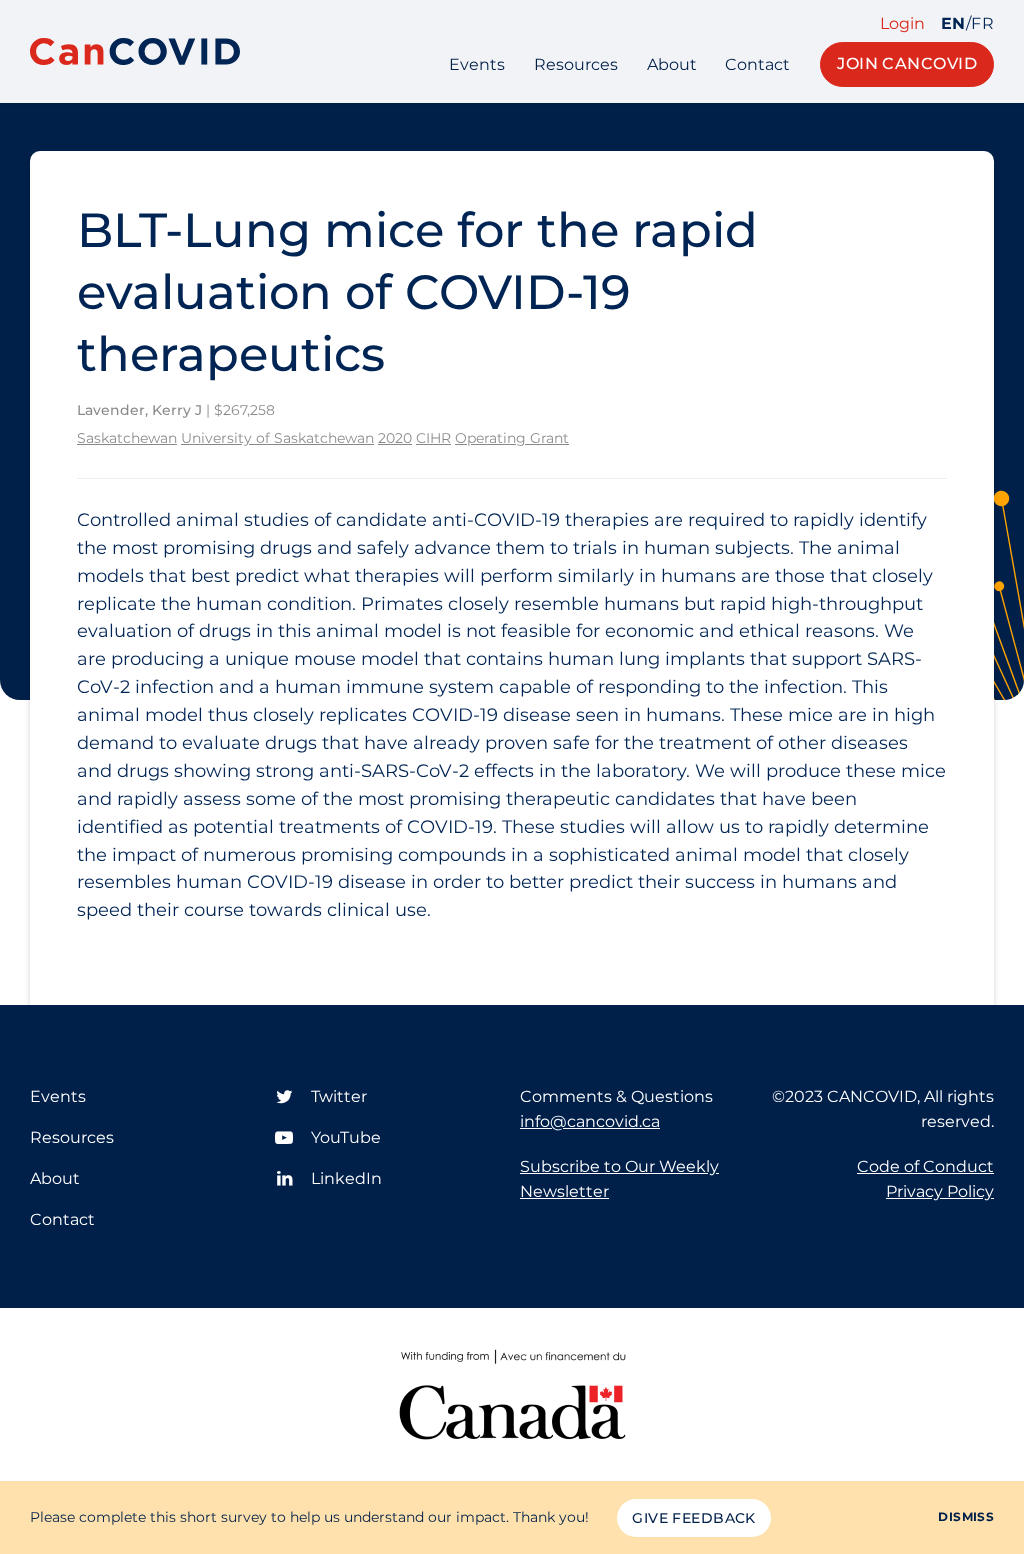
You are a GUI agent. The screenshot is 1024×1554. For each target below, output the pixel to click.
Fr (982, 24)
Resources (576, 64)
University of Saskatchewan (277, 438)
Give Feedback (693, 1518)
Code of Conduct (925, 1166)
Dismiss (966, 1516)
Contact (757, 64)
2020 (395, 438)
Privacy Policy (940, 1191)
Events (477, 64)
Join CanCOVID (907, 63)
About (672, 64)
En (953, 24)
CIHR (433, 438)
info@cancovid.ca (590, 1121)
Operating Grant (512, 438)
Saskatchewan (127, 438)
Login (902, 24)
